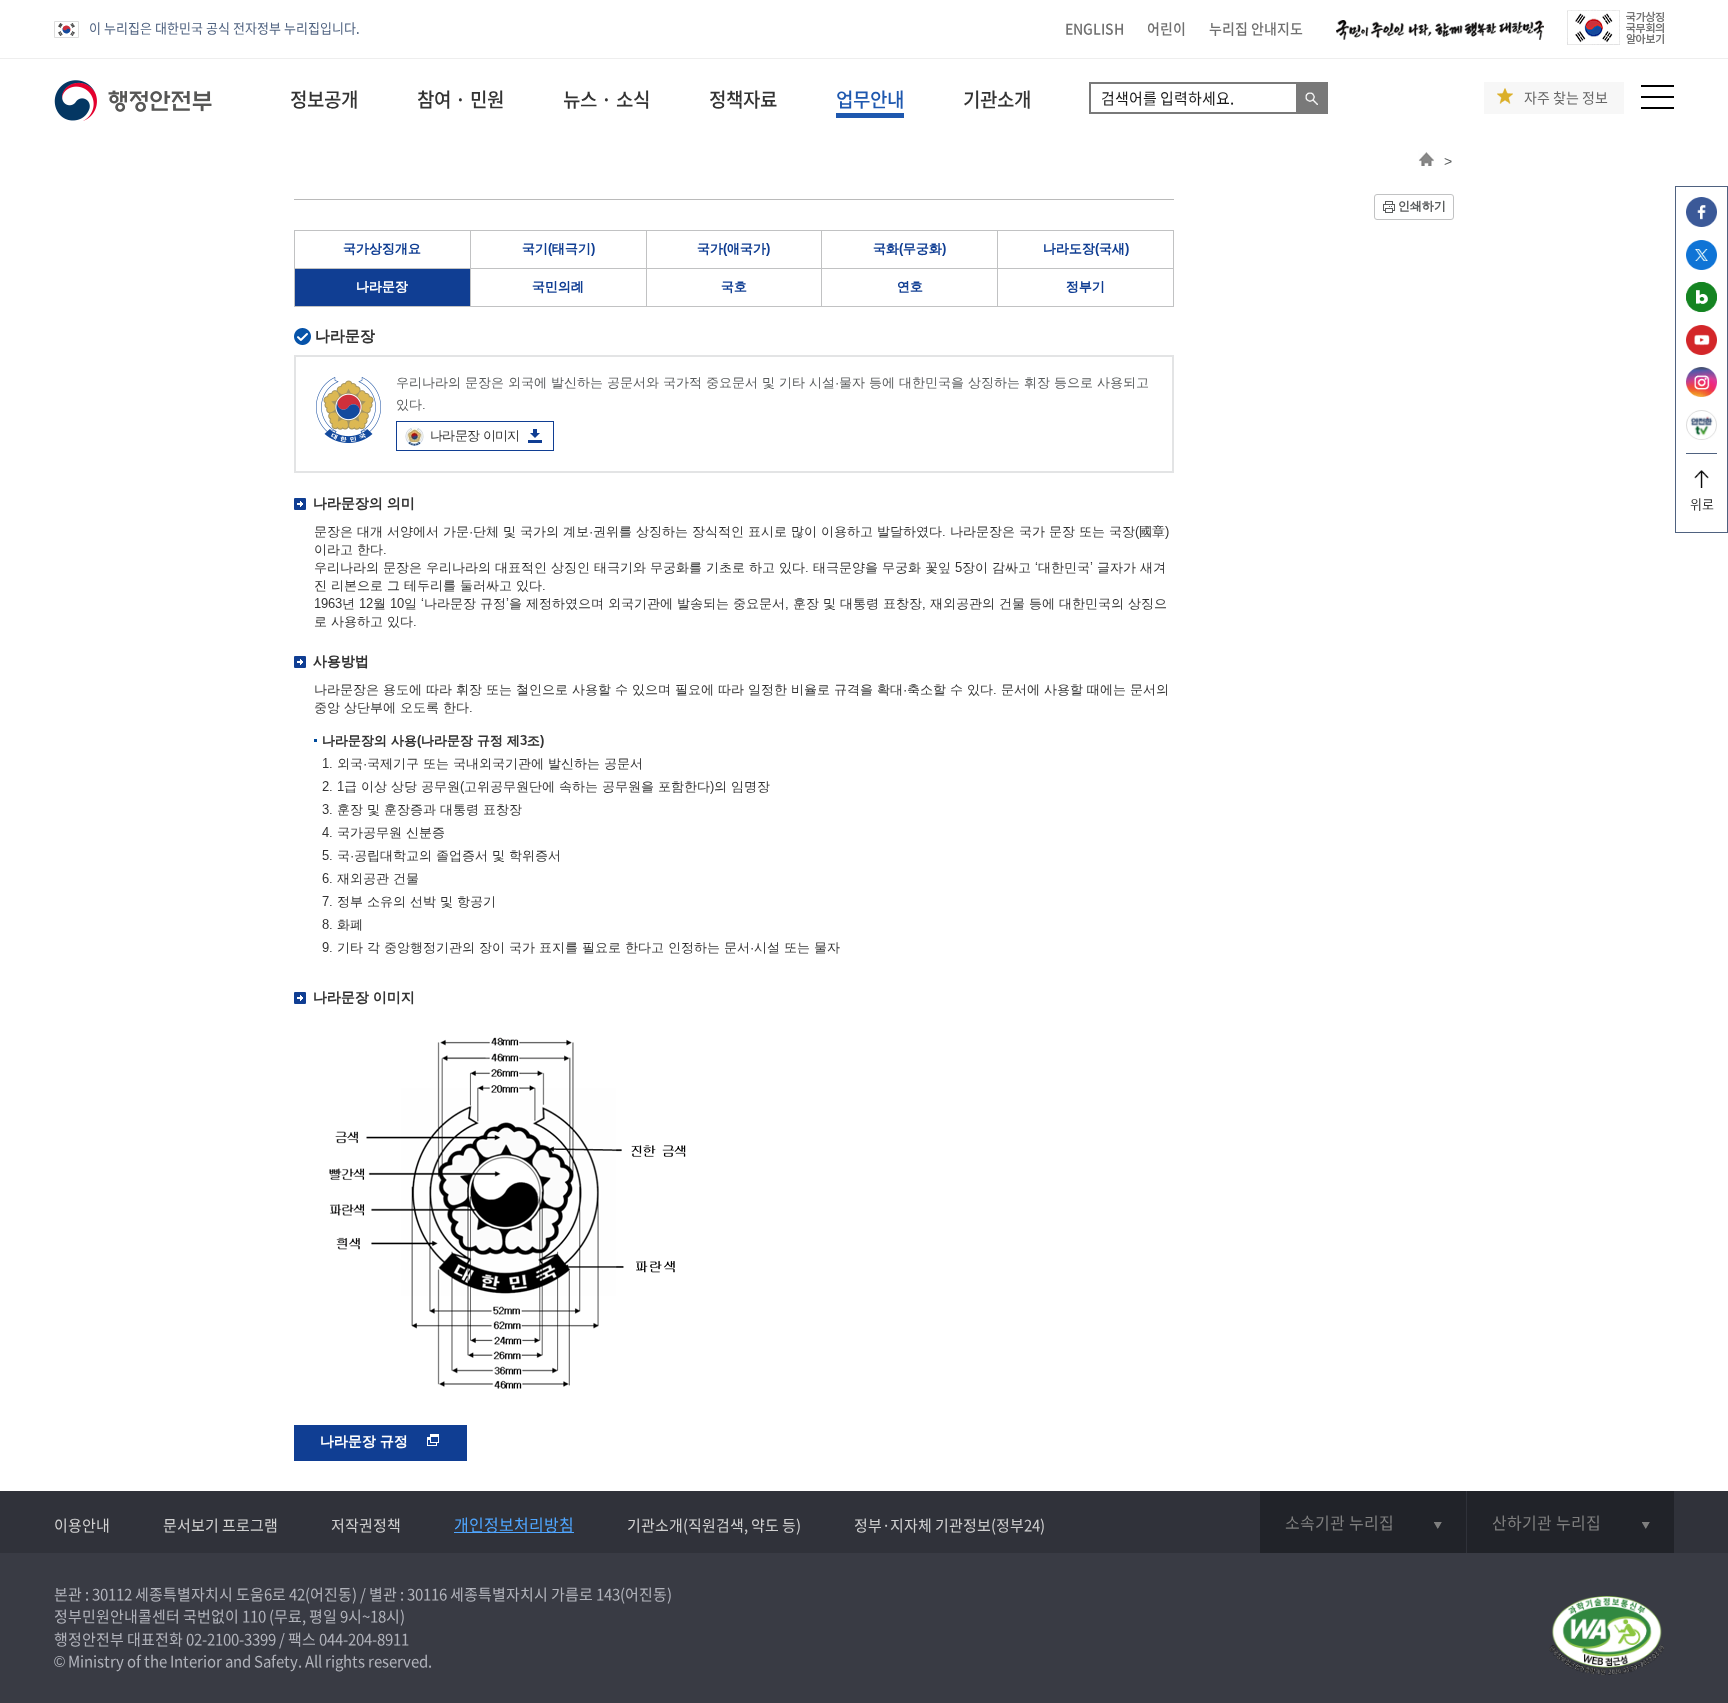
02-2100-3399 (231, 1639)
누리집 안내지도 (1256, 28)
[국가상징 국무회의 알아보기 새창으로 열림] (1615, 39)
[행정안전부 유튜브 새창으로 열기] (1701, 349)
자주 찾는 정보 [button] (1566, 97)
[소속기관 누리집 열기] (1363, 1522)
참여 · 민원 (460, 99)
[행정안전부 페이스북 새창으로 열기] (1701, 221)
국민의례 (558, 286)
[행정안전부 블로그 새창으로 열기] (1701, 306)
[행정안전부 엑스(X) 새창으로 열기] (1701, 264)
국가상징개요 (382, 248)
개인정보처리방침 (514, 1524)
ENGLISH (1094, 28)
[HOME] (1426, 161)
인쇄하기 (1422, 206)
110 (254, 1616)
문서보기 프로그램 (220, 1525)
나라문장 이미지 (475, 435)
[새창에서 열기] (1606, 1636)
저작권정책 (366, 1525)
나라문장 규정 (366, 1441)
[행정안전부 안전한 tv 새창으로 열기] (1701, 434)
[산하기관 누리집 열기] (1570, 1522)
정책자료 (743, 99)
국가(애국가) (733, 248)
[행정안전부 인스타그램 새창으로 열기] (1701, 391)
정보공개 (324, 99)
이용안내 (82, 1525)
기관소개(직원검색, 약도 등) (714, 1525)
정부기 (1085, 286)
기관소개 (997, 99)
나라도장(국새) (1086, 248)
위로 (1702, 503)
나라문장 (382, 286)
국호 (734, 286)
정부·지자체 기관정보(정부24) (949, 1525)
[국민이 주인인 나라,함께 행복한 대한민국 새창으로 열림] (1440, 39)
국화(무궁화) (909, 248)
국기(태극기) (558, 248)
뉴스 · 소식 (606, 99)
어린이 (1166, 28)
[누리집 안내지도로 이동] (1657, 103)
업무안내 (870, 99)
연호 (910, 286)
